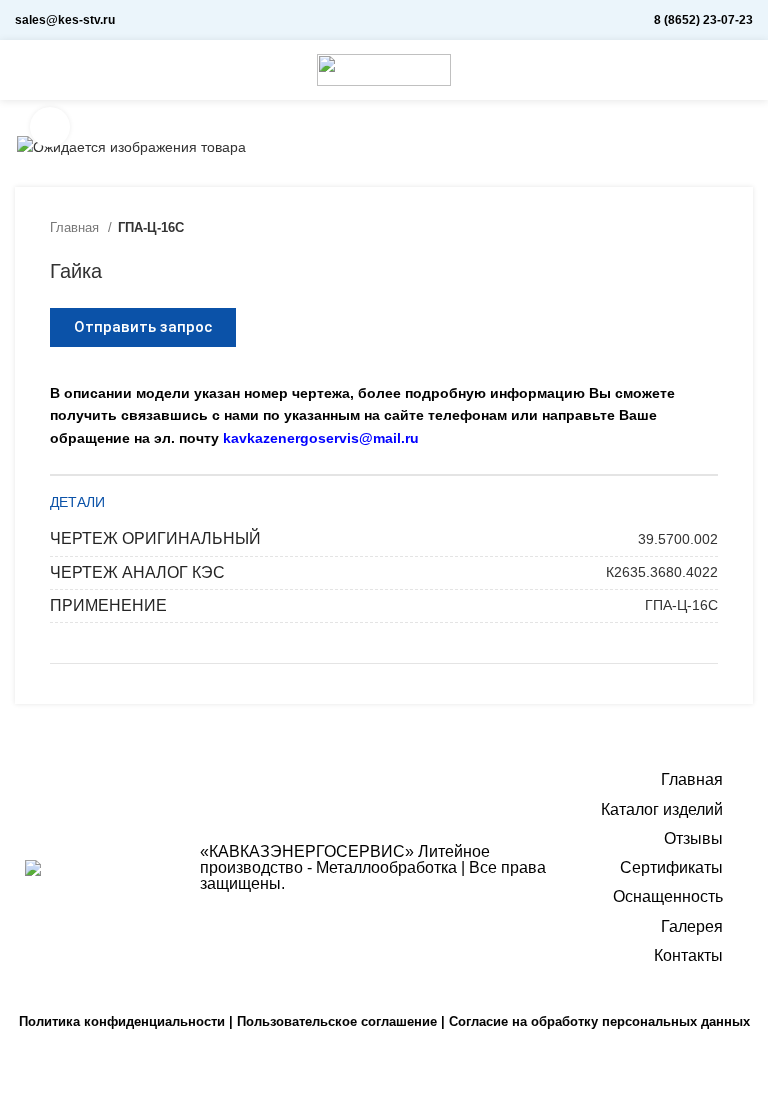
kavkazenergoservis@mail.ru (321, 438)
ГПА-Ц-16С (151, 227)
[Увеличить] (50, 127)
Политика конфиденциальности (122, 1021)
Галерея (692, 926)
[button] (143, 327)
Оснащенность (668, 896)
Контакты (688, 955)
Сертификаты (671, 867)
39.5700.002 (678, 539)
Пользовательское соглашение (337, 1021)
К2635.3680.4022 (662, 572)
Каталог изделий (662, 809)
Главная (76, 227)
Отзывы (693, 838)
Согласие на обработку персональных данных (599, 1021)
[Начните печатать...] (745, 70)
